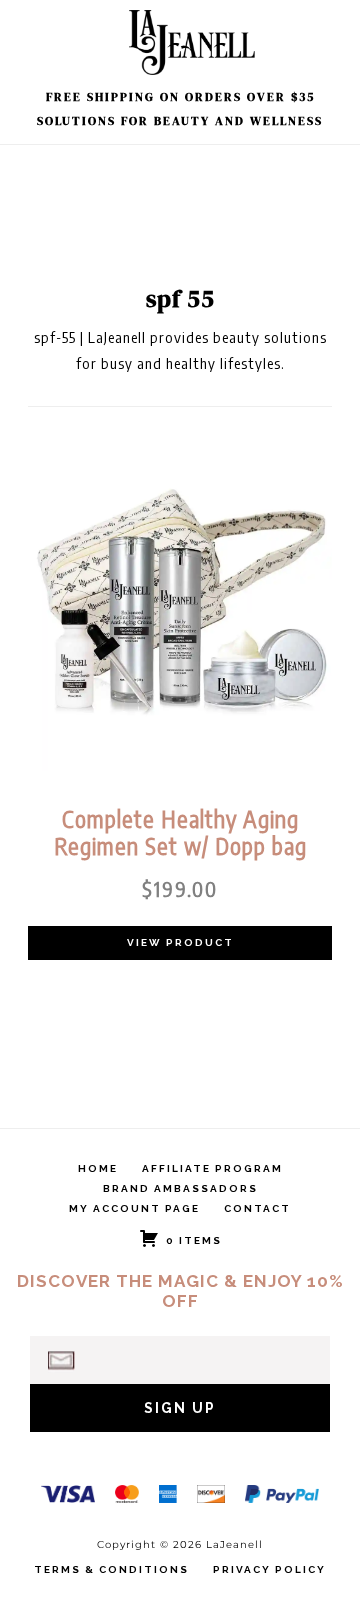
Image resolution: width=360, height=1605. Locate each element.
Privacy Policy (269, 1569)
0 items (194, 1240)
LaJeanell (195, 42)
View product (180, 942)
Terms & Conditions (111, 1569)
